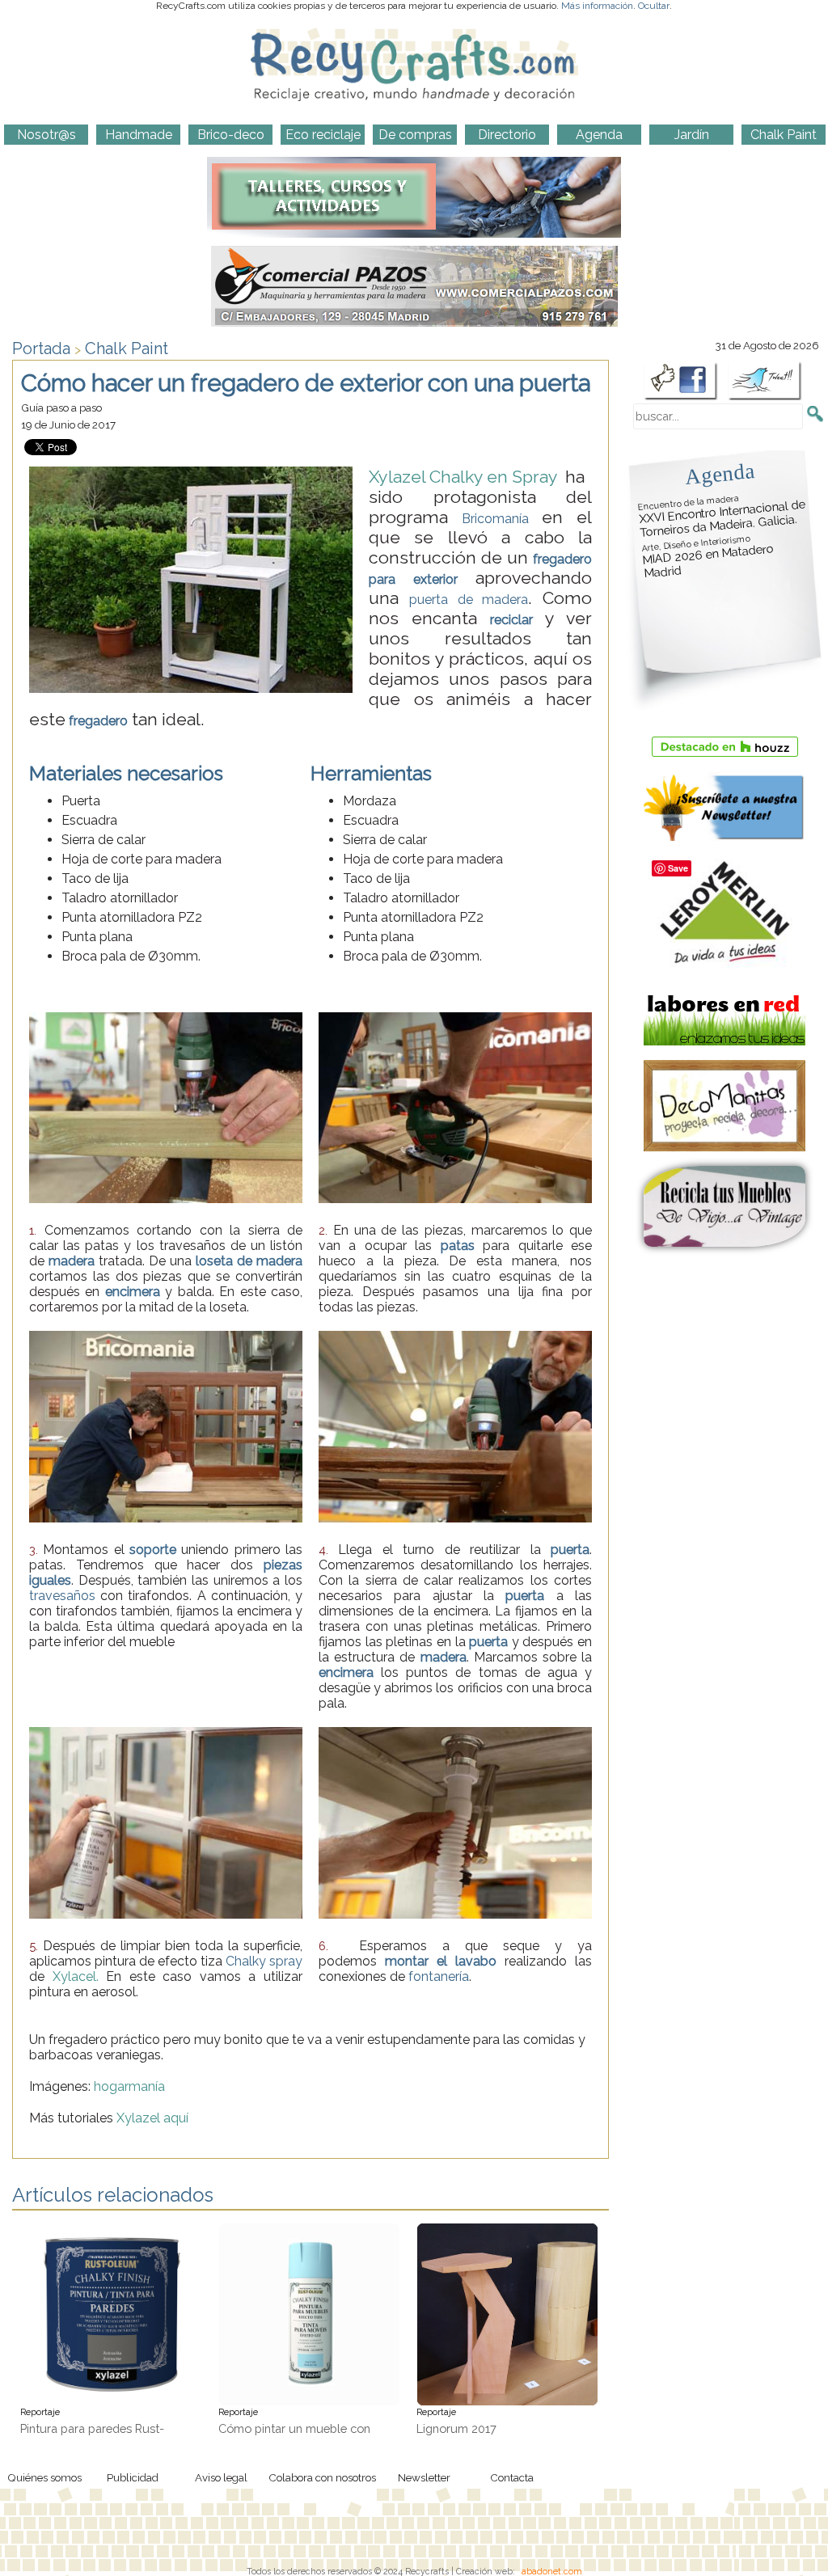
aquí (176, 2118)
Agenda (720, 473)
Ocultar (654, 6)
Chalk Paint (127, 348)
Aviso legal (221, 2477)
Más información (597, 6)
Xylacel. (76, 1976)
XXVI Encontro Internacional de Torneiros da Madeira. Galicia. (722, 516)
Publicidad (133, 2477)
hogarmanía (129, 2086)
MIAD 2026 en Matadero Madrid (708, 557)
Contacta (512, 2477)
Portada (41, 348)
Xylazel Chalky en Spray (467, 477)
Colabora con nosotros (322, 2477)
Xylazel (138, 2118)
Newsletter (424, 2477)
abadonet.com (552, 2571)
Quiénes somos (44, 2477)
